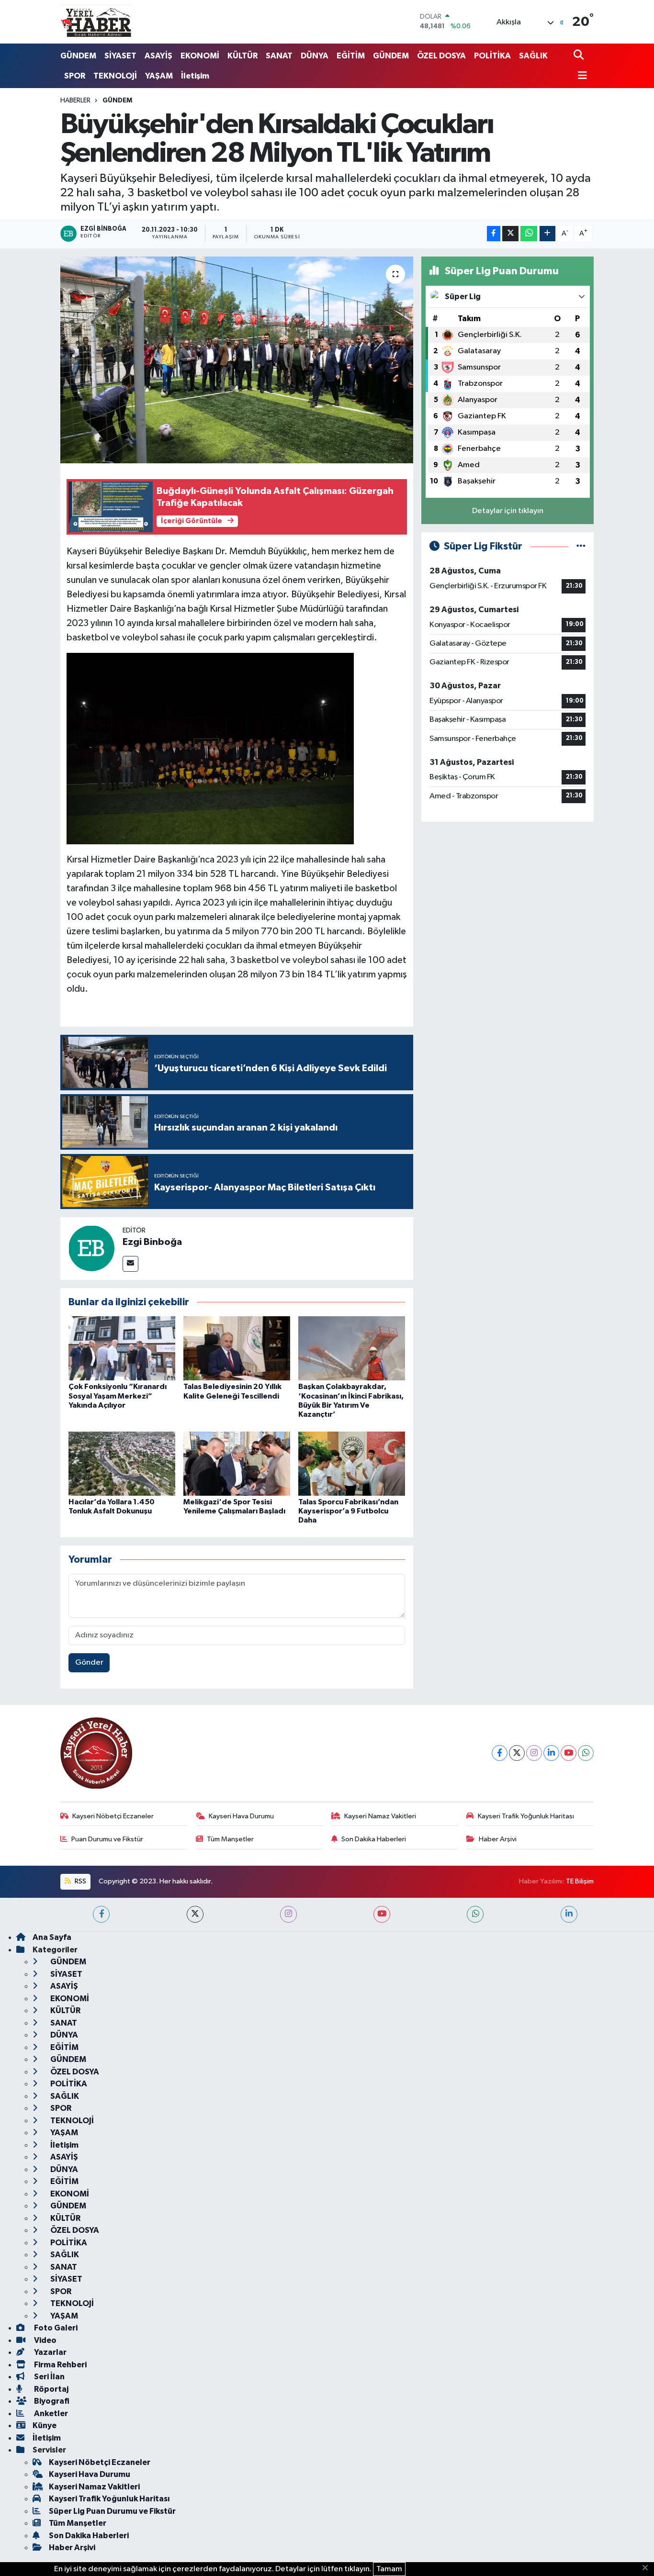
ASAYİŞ (158, 56)
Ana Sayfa (52, 1937)
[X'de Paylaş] (510, 234)
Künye (45, 2425)
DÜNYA (315, 56)
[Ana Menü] (580, 76)
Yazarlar (50, 2352)
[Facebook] (500, 1753)
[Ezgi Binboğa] (91, 1249)
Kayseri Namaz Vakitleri (380, 1816)
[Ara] (580, 56)
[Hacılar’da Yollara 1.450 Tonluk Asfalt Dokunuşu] (122, 1463)
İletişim (195, 76)
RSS (80, 1881)
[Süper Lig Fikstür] (581, 546)
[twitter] (195, 1914)
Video (45, 2340)
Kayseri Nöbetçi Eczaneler (113, 1816)
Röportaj (51, 2389)
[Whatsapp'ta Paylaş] (529, 234)
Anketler (50, 2414)
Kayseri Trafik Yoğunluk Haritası (526, 1816)
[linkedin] (569, 1914)
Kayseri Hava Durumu (241, 1816)
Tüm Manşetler (230, 1839)
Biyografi (51, 2401)
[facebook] (101, 1914)
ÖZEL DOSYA (441, 56)
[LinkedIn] (551, 1753)
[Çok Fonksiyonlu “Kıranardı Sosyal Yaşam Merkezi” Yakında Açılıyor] (122, 1348)
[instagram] (288, 1914)
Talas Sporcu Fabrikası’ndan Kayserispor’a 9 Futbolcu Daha (348, 1511)
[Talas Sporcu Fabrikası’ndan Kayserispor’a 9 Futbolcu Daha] (352, 1463)
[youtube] (382, 1914)
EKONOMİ (200, 56)
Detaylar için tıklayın (508, 511)
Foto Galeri (55, 2328)
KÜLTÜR (242, 56)
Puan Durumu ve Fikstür (107, 1839)
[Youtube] (569, 1753)
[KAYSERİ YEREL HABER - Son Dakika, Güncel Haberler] (96, 22)
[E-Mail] (130, 1264)
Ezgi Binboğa (152, 1242)
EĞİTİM (351, 56)
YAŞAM (159, 76)
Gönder (89, 1663)
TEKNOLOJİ (115, 76)
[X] (517, 1753)
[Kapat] (648, 2568)
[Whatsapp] (586, 1753)
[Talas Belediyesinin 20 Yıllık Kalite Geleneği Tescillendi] (237, 1348)
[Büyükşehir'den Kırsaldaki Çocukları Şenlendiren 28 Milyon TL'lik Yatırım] (237, 360)
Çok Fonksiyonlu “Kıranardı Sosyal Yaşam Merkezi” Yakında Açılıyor (118, 1396)
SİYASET (120, 56)
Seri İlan (49, 2377)
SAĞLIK (533, 56)
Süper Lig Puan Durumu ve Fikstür (112, 2511)
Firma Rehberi (60, 2365)
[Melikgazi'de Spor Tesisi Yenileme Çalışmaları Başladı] (237, 1463)
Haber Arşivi (498, 1839)
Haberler (75, 101)
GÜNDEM (78, 56)
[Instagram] (534, 1753)
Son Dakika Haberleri (374, 1839)
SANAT (279, 56)
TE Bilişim (580, 1881)
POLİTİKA (492, 56)
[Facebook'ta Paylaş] (494, 234)
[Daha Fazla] (547, 234)
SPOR (75, 76)
